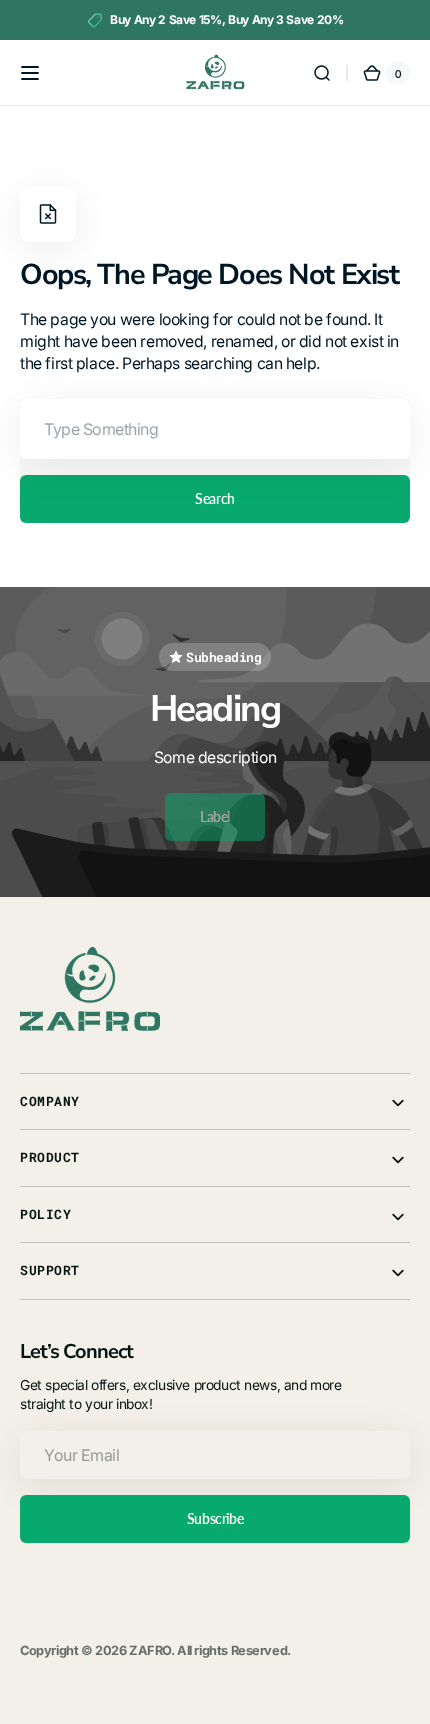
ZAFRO (150, 1650)
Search (214, 498)
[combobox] (215, 429)
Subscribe (215, 1518)
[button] (30, 73)
